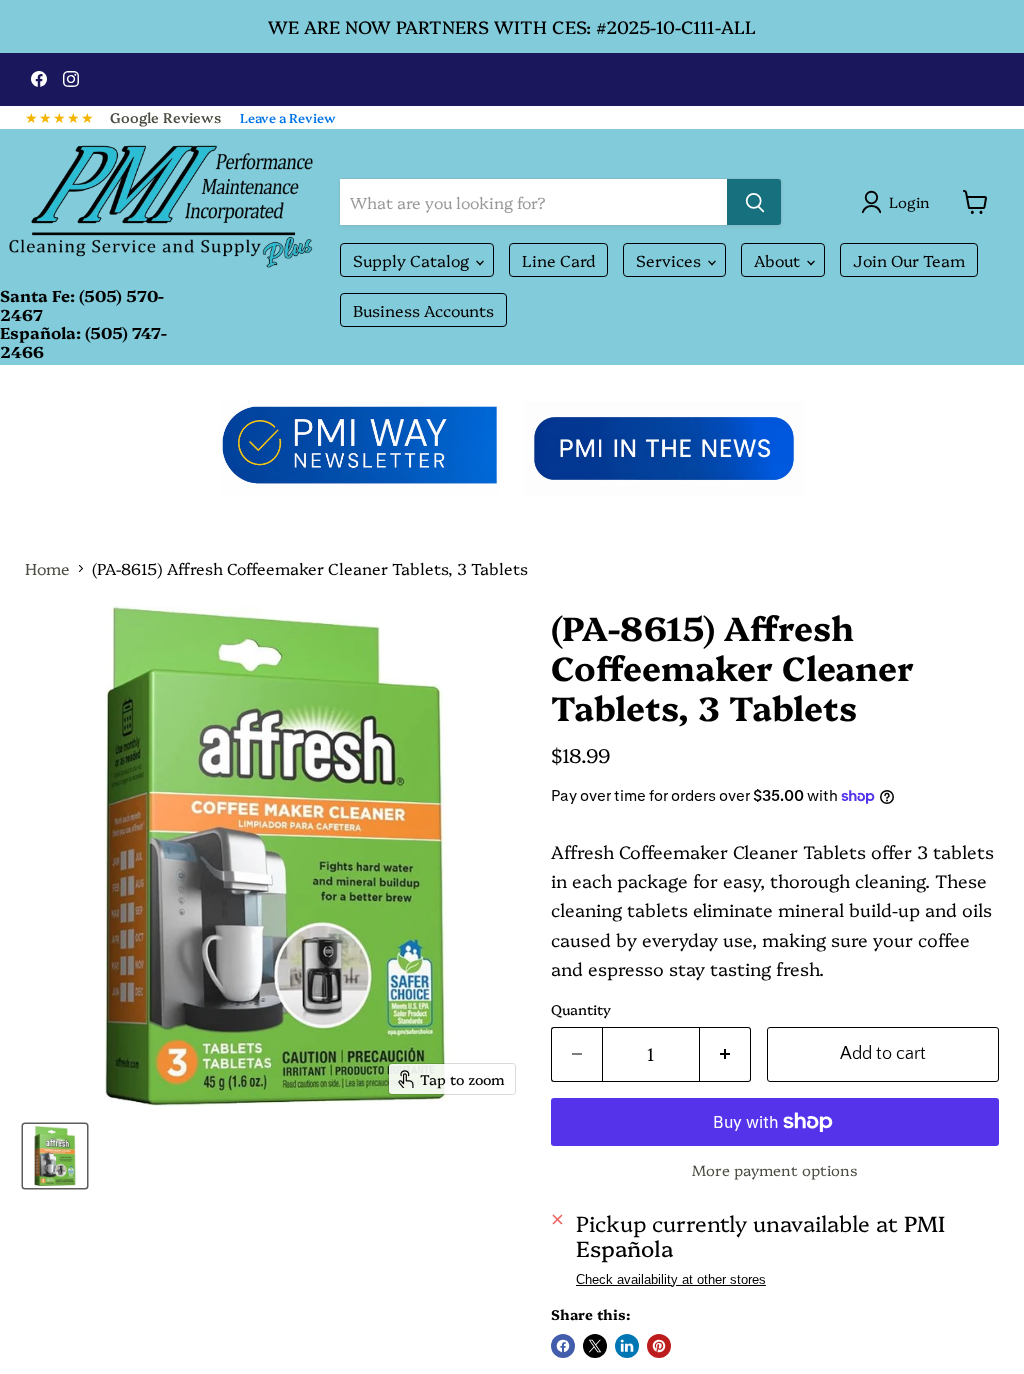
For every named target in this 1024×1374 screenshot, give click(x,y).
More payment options (775, 1169)
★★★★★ (60, 117)
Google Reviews (165, 117)
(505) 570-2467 (82, 304)
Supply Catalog (413, 260)
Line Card (558, 260)
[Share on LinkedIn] (627, 1346)
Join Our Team (909, 260)
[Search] (754, 202)
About (779, 260)
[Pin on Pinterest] (659, 1346)
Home (47, 568)
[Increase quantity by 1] (725, 1054)
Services (670, 260)
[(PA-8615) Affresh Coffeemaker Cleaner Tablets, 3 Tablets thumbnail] (55, 1156)
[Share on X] (595, 1346)
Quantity (581, 1009)
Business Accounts (423, 310)
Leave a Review (288, 117)
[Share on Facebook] (563, 1346)
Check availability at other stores (671, 1280)
